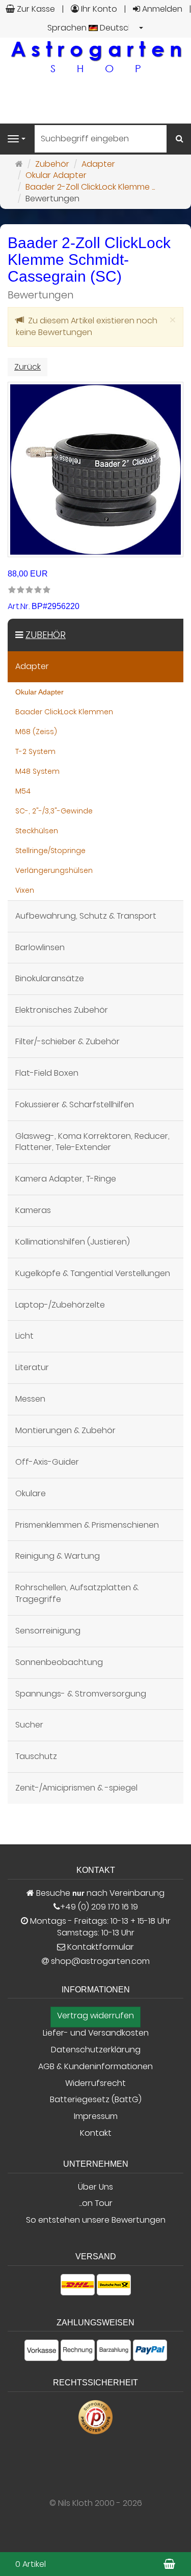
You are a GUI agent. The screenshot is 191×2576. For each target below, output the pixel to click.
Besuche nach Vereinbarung (99, 1893)
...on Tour (96, 2203)
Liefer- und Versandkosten (96, 2033)
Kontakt (96, 2133)
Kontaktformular (100, 1947)
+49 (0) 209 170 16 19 (99, 1907)
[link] (29, 590)
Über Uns (95, 2187)
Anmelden (161, 9)
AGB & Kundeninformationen (95, 2067)
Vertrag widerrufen (95, 2016)
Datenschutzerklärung (96, 2050)
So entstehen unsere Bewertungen (96, 2220)
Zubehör (46, 635)
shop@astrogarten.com (100, 1961)
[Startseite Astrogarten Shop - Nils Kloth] (96, 56)
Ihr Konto (98, 9)
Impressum (96, 2116)
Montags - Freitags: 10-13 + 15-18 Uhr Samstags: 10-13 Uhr (99, 1927)
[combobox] (96, 28)
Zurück (28, 367)
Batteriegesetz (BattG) (96, 2100)
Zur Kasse (35, 9)
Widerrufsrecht (95, 2083)
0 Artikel (31, 2564)
